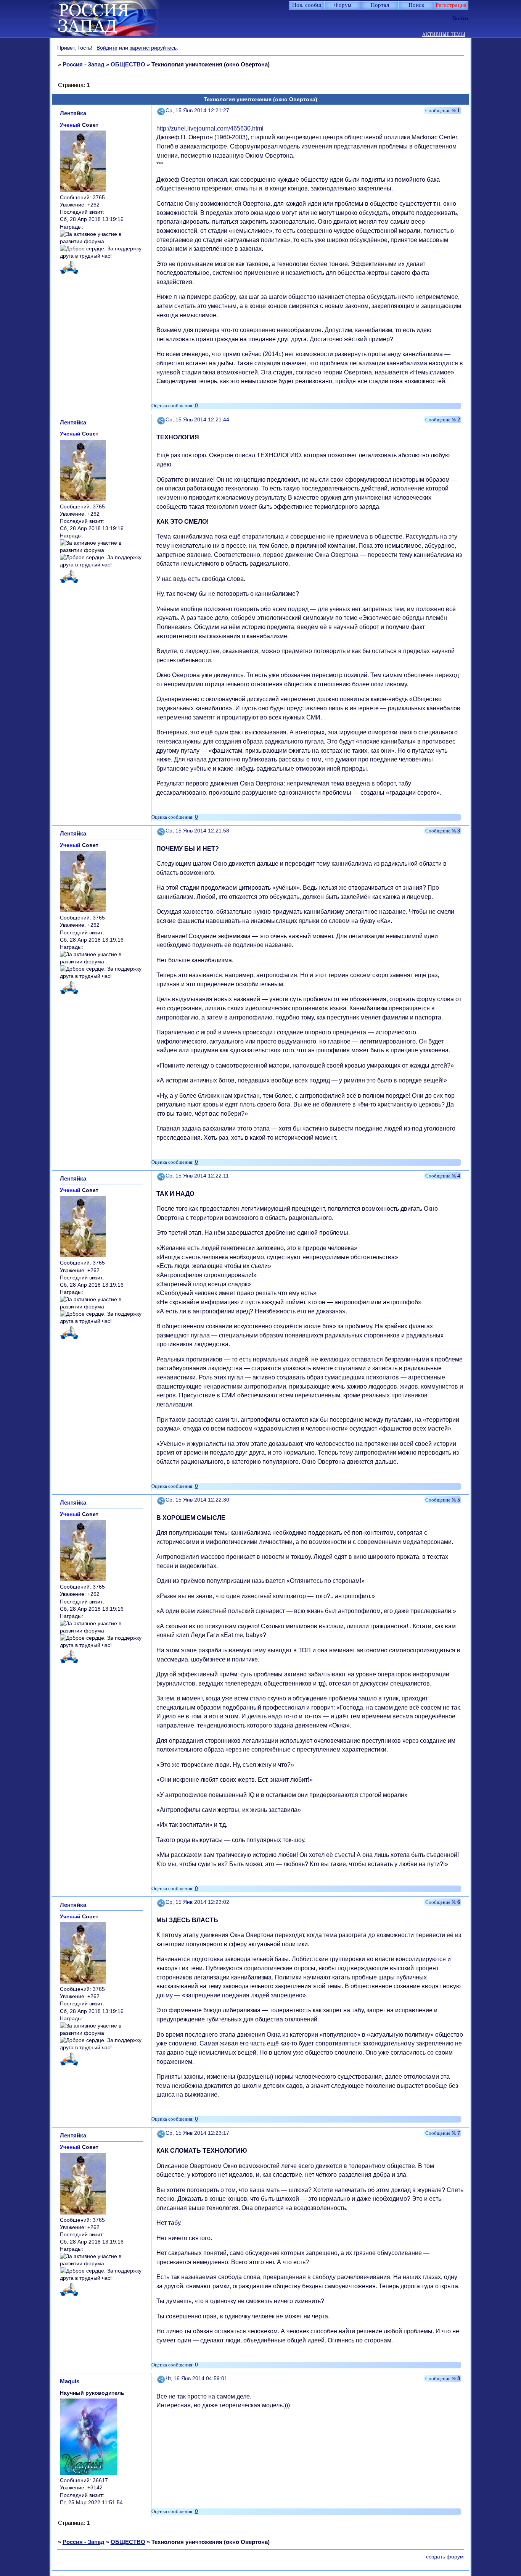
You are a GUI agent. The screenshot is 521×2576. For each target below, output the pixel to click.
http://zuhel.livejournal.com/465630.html (210, 128)
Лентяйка (73, 113)
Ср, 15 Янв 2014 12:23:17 (197, 2133)
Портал (380, 5)
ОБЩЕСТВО (128, 64)
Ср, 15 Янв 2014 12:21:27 (197, 110)
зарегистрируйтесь (153, 48)
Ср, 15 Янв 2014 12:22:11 (197, 1176)
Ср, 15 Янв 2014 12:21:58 (197, 831)
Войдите (107, 48)
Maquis (70, 2381)
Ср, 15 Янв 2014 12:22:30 (197, 1500)
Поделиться (161, 110)
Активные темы (444, 35)
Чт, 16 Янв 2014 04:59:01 (196, 2378)
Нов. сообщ (307, 5)
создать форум (445, 2557)
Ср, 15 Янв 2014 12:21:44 (197, 420)
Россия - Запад (84, 64)
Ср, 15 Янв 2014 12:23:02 (197, 1902)
